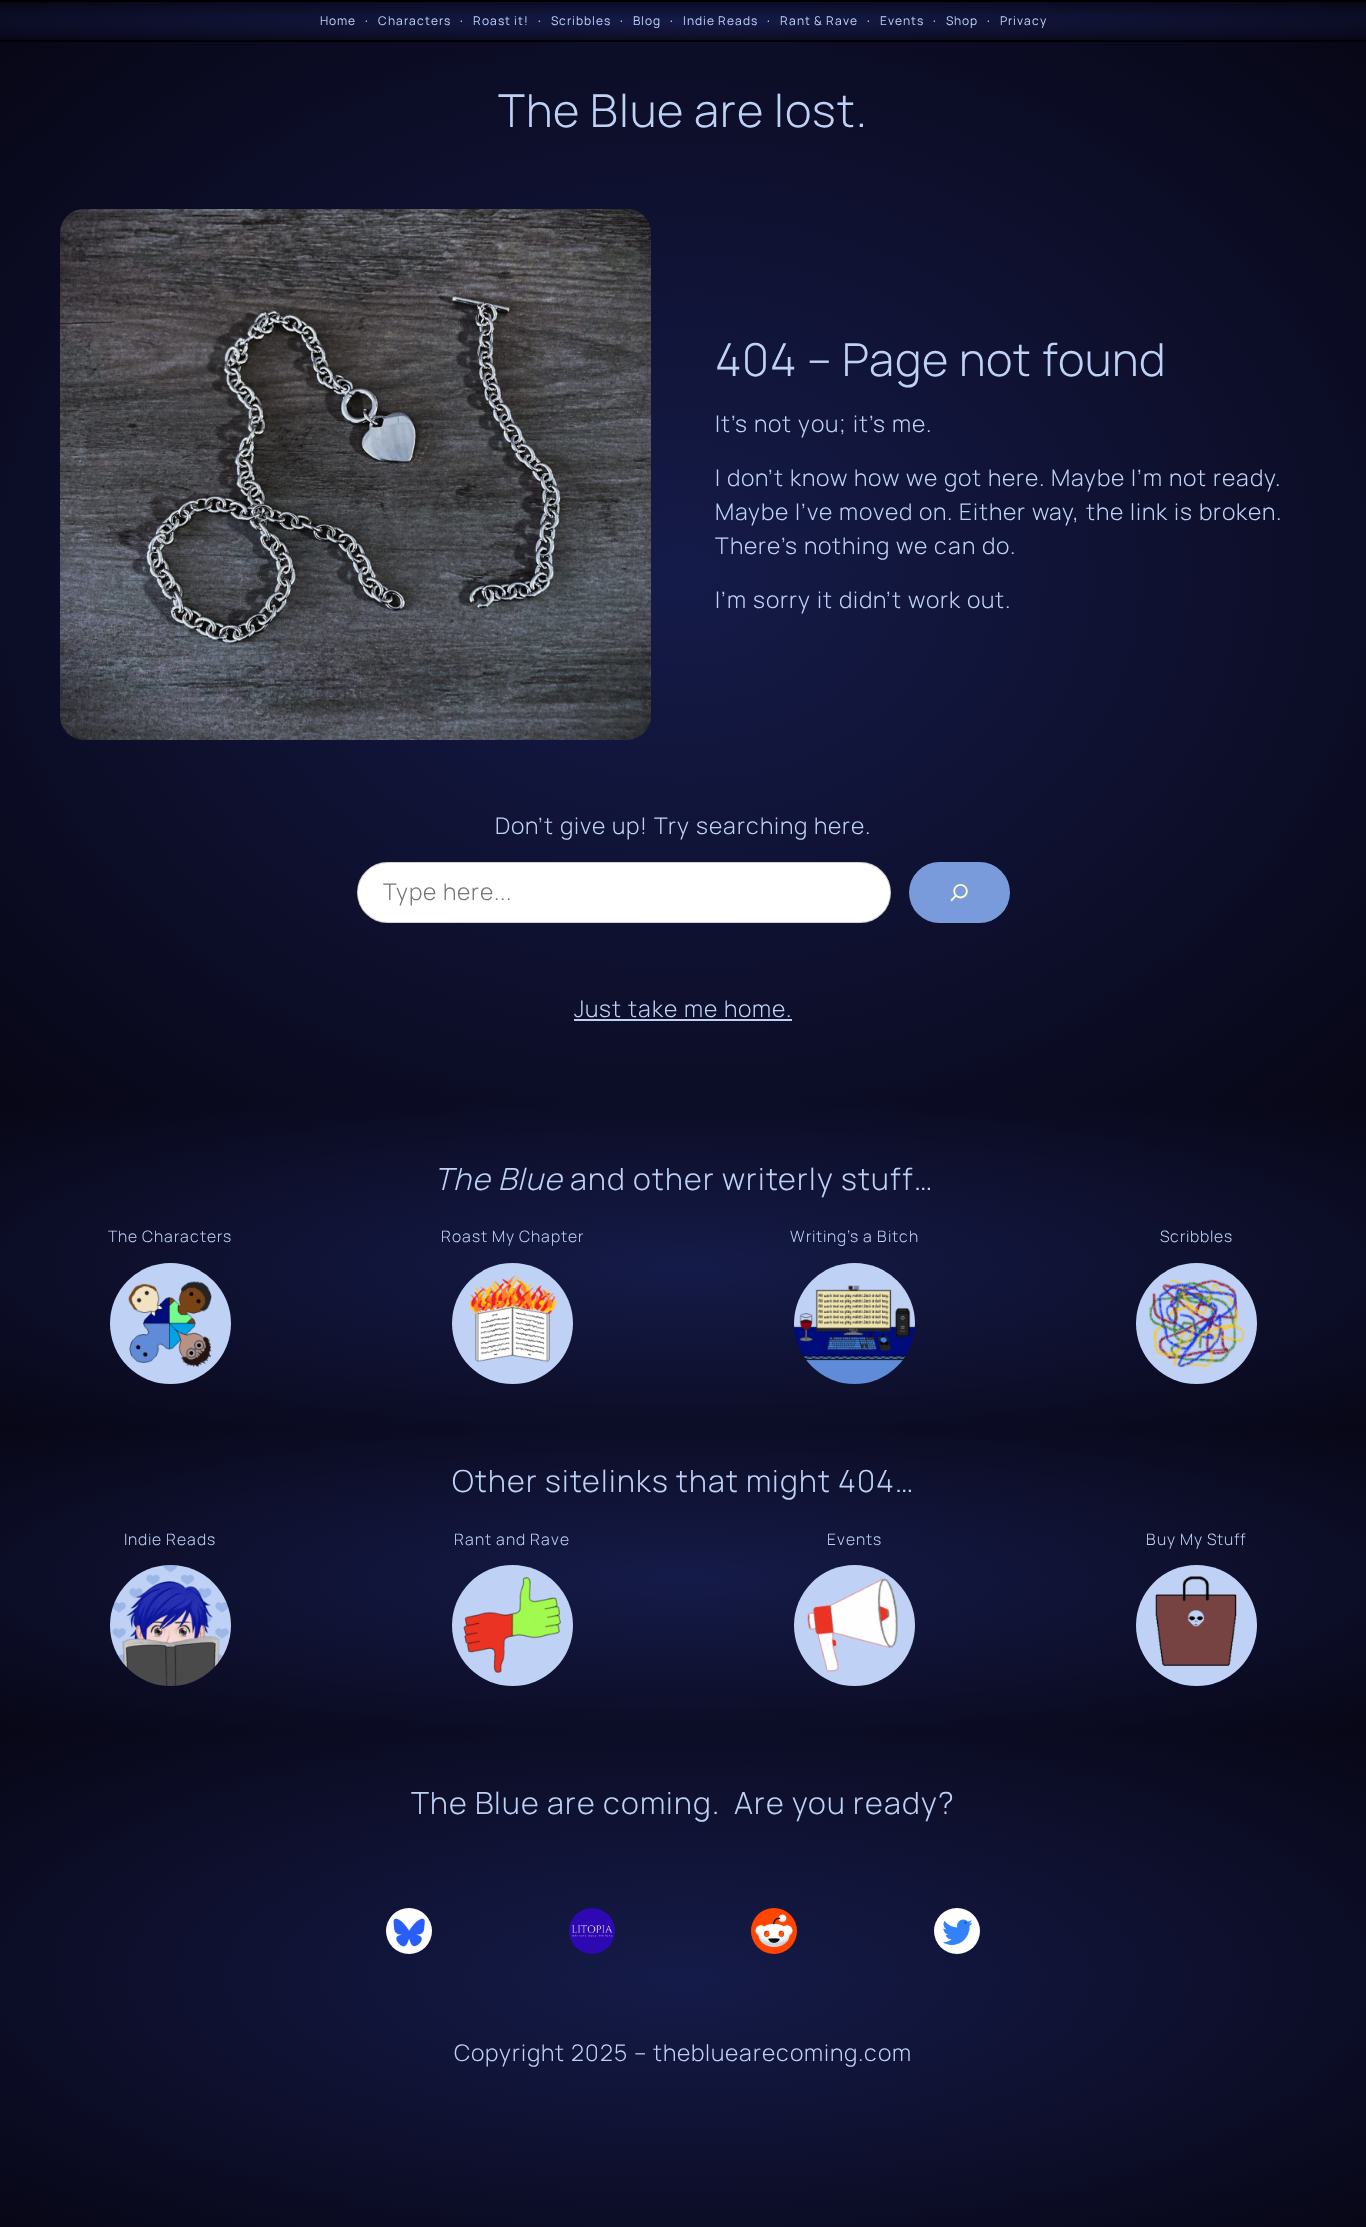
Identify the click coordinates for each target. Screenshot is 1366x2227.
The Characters (170, 1236)
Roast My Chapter (512, 1236)
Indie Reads (720, 20)
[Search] (959, 892)
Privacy (1023, 20)
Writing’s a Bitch (854, 1236)
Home (338, 20)
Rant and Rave (512, 1539)
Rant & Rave (819, 20)
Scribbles (581, 20)
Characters (414, 20)
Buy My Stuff (1196, 1539)
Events (902, 20)
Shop (962, 20)
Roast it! (501, 20)
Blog (647, 20)
